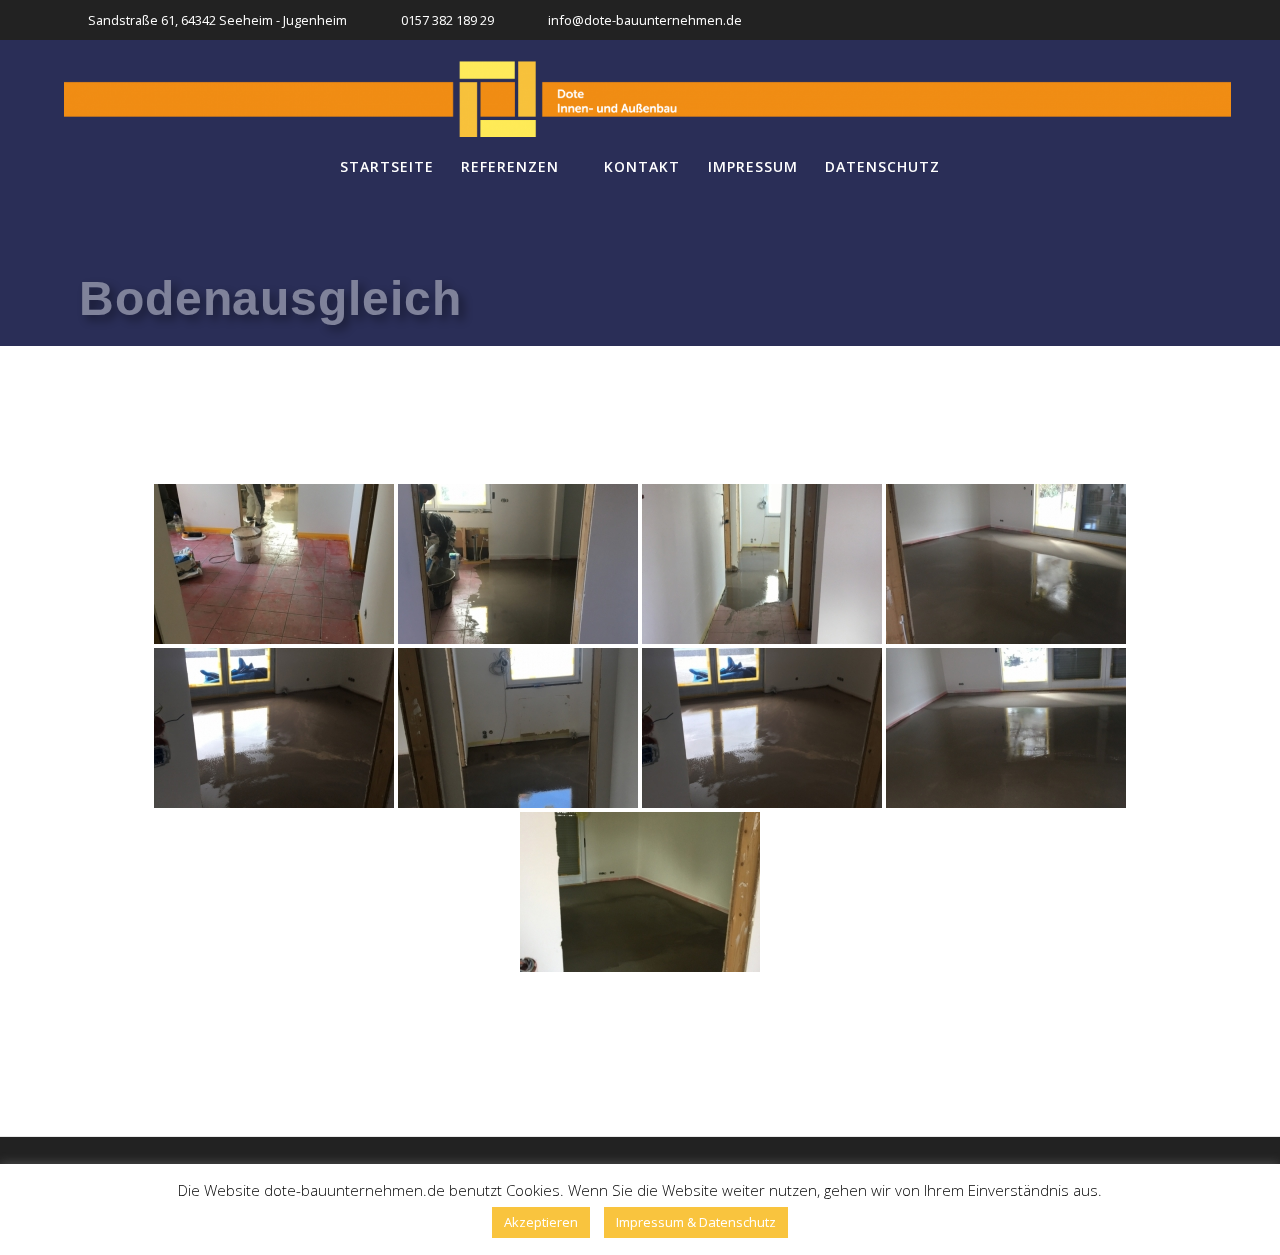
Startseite (387, 166)
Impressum (753, 166)
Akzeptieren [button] (541, 1222)
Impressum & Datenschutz (696, 1222)
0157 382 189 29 (447, 20)
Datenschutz (882, 166)
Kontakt (642, 166)
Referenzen (510, 166)
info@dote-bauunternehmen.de (645, 20)
